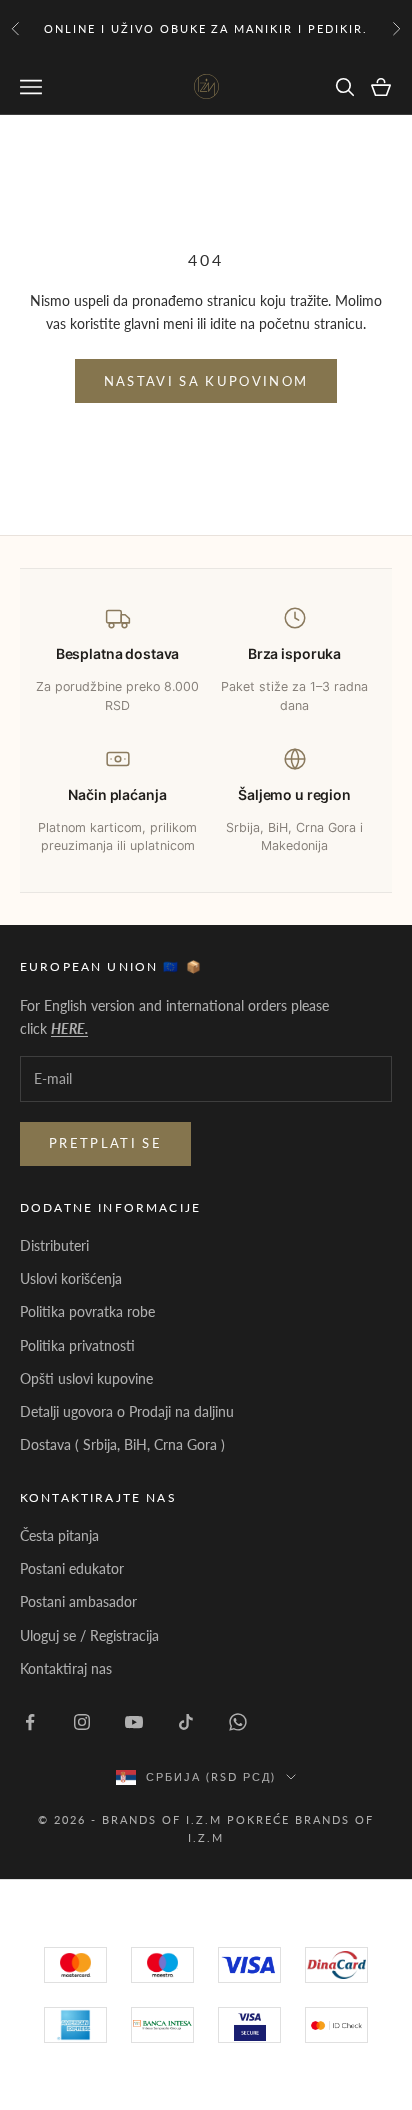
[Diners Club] (162, 2025)
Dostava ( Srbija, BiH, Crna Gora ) (122, 1444)
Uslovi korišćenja (71, 1278)
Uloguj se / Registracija (89, 1635)
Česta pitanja (59, 1535)
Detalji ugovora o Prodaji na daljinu (127, 1411)
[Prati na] (30, 1722)
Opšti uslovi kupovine (86, 1378)
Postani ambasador (78, 1601)
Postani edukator (72, 1568)
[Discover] (249, 2025)
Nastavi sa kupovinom (206, 381)
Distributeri (54, 1245)
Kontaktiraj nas (66, 1668)
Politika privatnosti (77, 1345)
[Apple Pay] (336, 2025)
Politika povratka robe (87, 1311)
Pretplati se (105, 1143)
